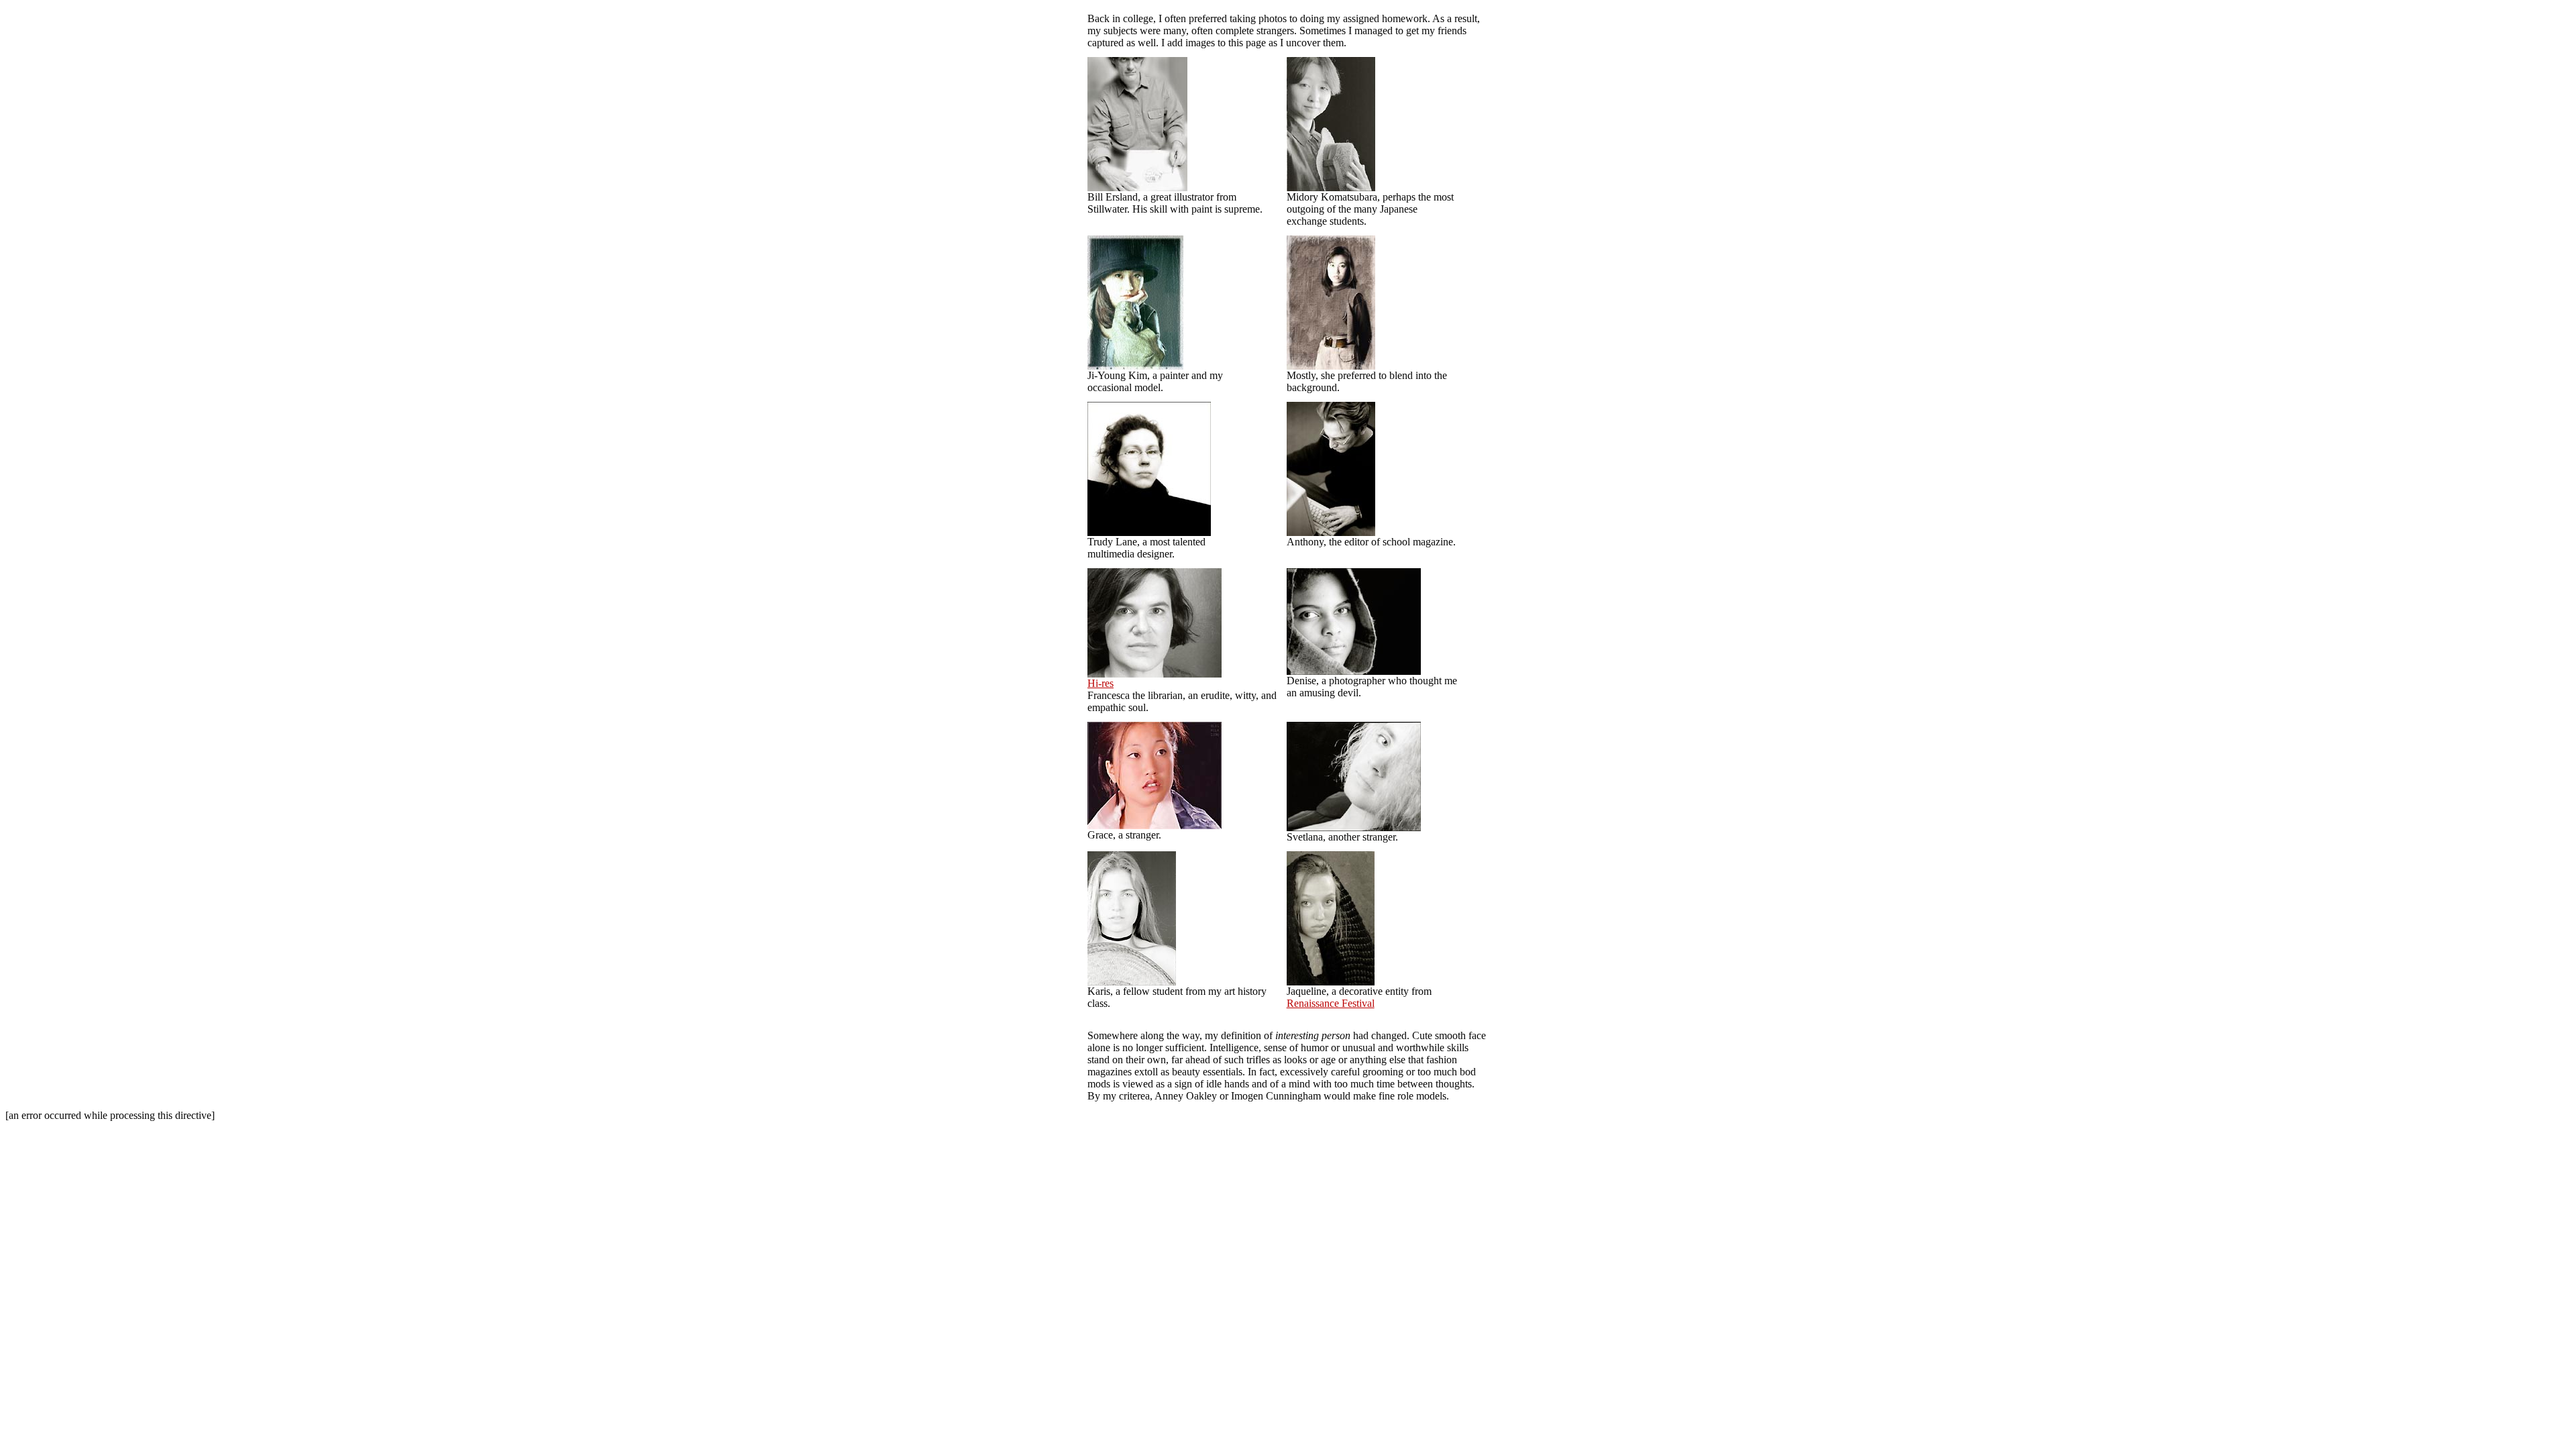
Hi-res (1101, 683)
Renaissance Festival (1331, 1003)
